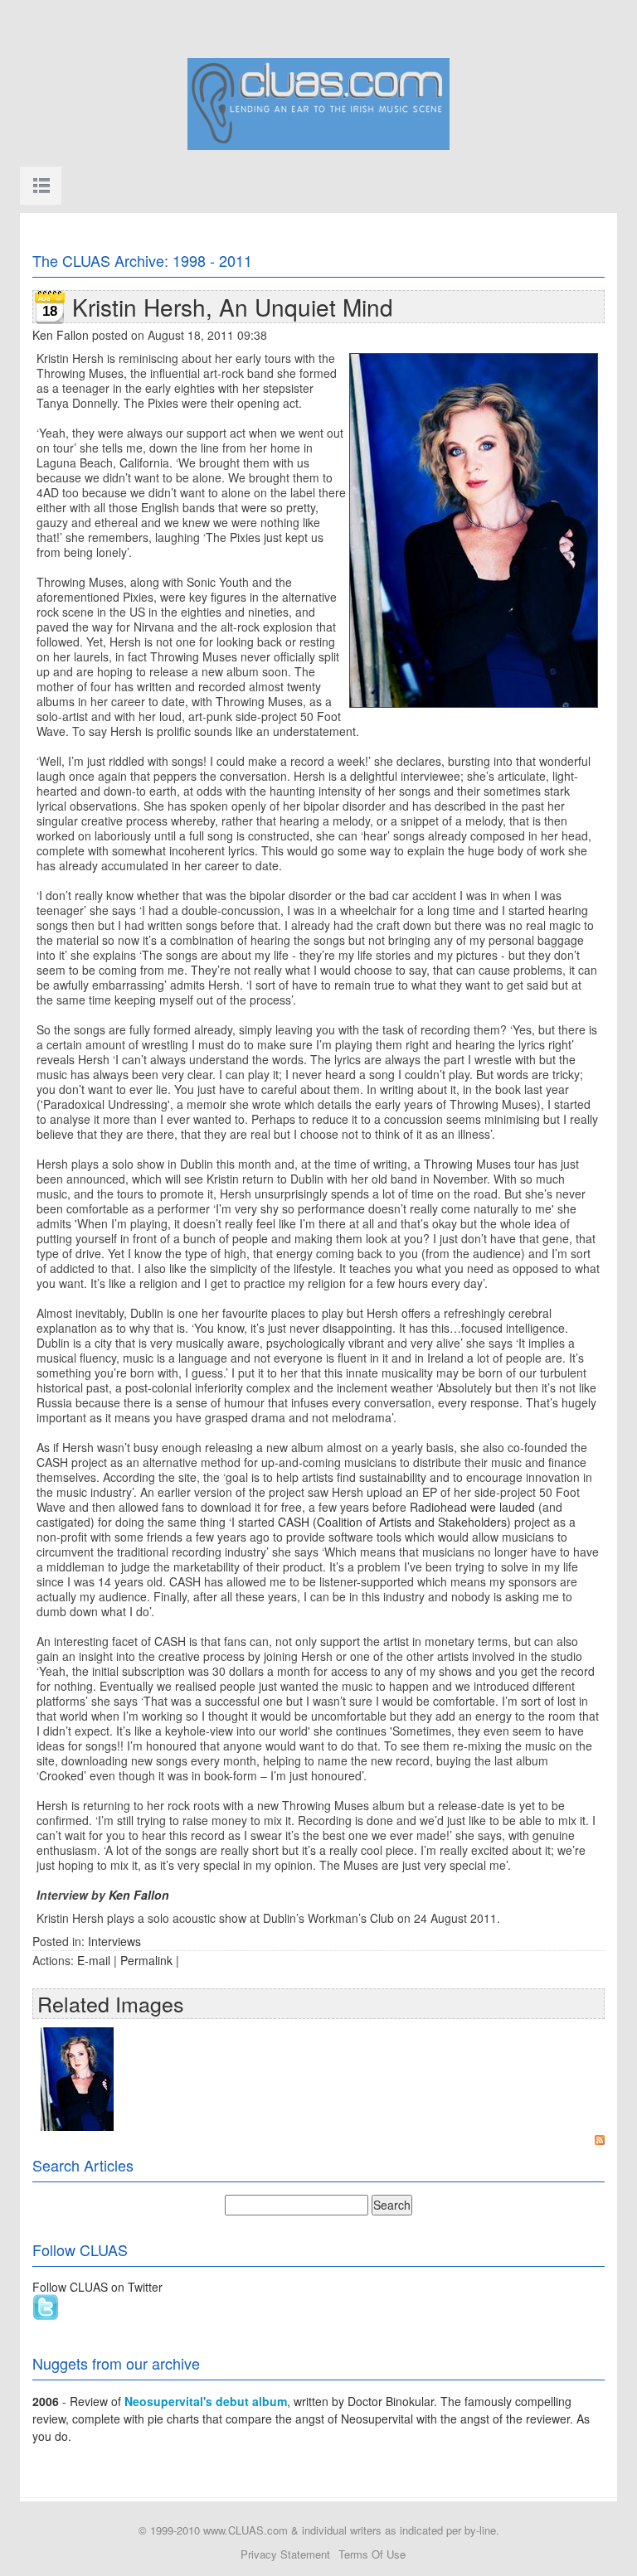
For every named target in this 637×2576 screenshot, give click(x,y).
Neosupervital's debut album (206, 2401)
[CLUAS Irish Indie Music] (318, 102)
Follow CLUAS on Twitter (97, 2287)
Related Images (111, 2003)
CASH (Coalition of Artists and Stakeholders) (394, 1522)
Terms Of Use (372, 2554)
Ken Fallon (61, 335)
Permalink (146, 1960)
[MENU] (41, 186)
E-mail (94, 1960)
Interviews (114, 1941)
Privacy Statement (285, 2554)
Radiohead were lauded (472, 1507)
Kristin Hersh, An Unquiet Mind (233, 307)
